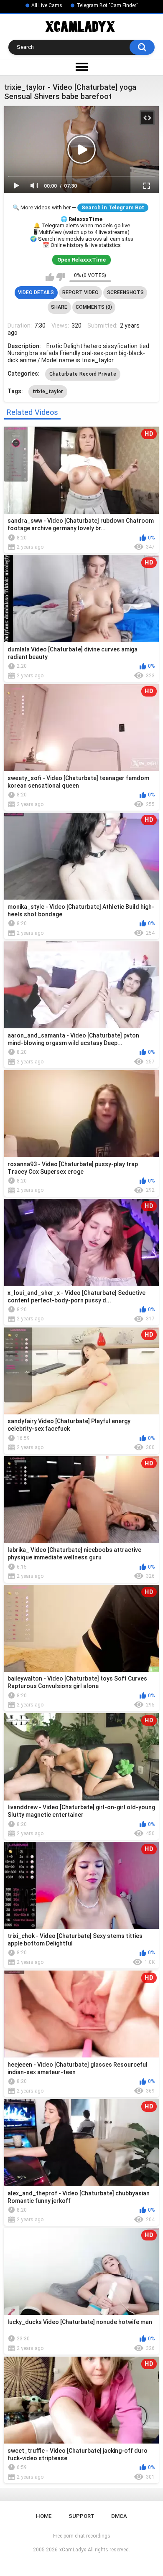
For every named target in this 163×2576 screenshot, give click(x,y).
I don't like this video (61, 277)
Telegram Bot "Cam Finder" (107, 5)
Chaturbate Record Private (83, 374)
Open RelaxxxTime (81, 260)
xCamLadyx (73, 2550)
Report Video (80, 292)
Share (59, 307)
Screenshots (125, 292)
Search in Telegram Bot (113, 207)
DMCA (119, 2516)
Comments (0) (94, 307)
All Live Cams (47, 5)
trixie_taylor (48, 392)
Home (44, 2516)
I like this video (50, 277)
